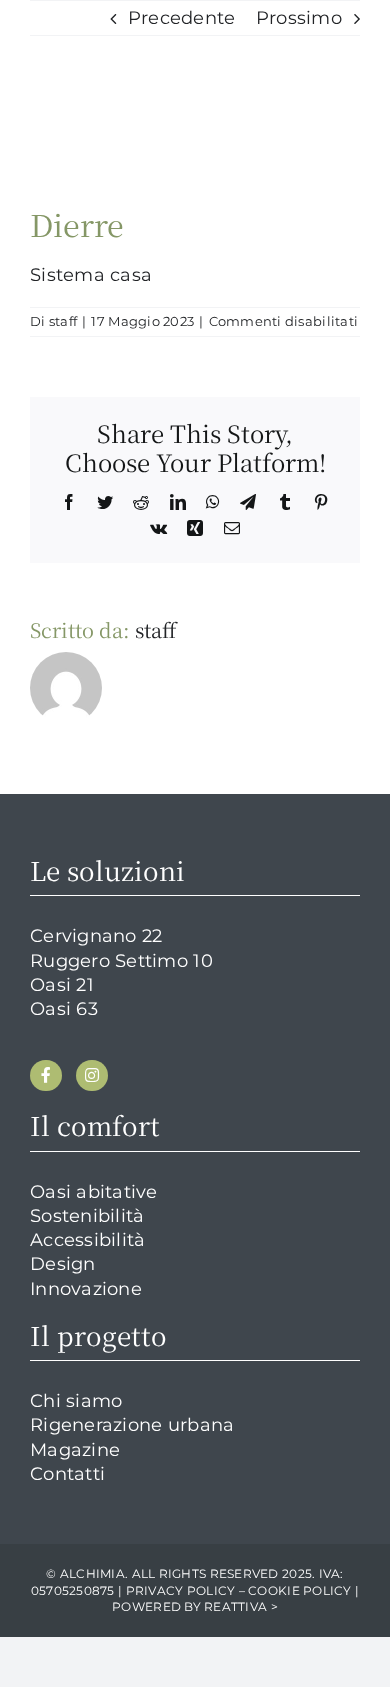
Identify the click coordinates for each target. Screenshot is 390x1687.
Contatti (67, 1474)
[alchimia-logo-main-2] (130, 45)
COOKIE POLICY (300, 1590)
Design (63, 1264)
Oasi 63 (64, 1009)
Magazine (75, 1450)
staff (63, 321)
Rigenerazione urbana (132, 1425)
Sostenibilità (87, 1216)
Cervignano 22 (96, 936)
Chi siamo (76, 1401)
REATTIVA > (241, 1606)
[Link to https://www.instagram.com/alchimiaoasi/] (92, 1076)
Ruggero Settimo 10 (121, 961)
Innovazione (86, 1289)
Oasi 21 (62, 985)
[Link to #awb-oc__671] (332, 58)
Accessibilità (88, 1240)
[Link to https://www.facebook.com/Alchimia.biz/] (46, 1076)
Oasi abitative (94, 1192)
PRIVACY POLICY (181, 1590)
